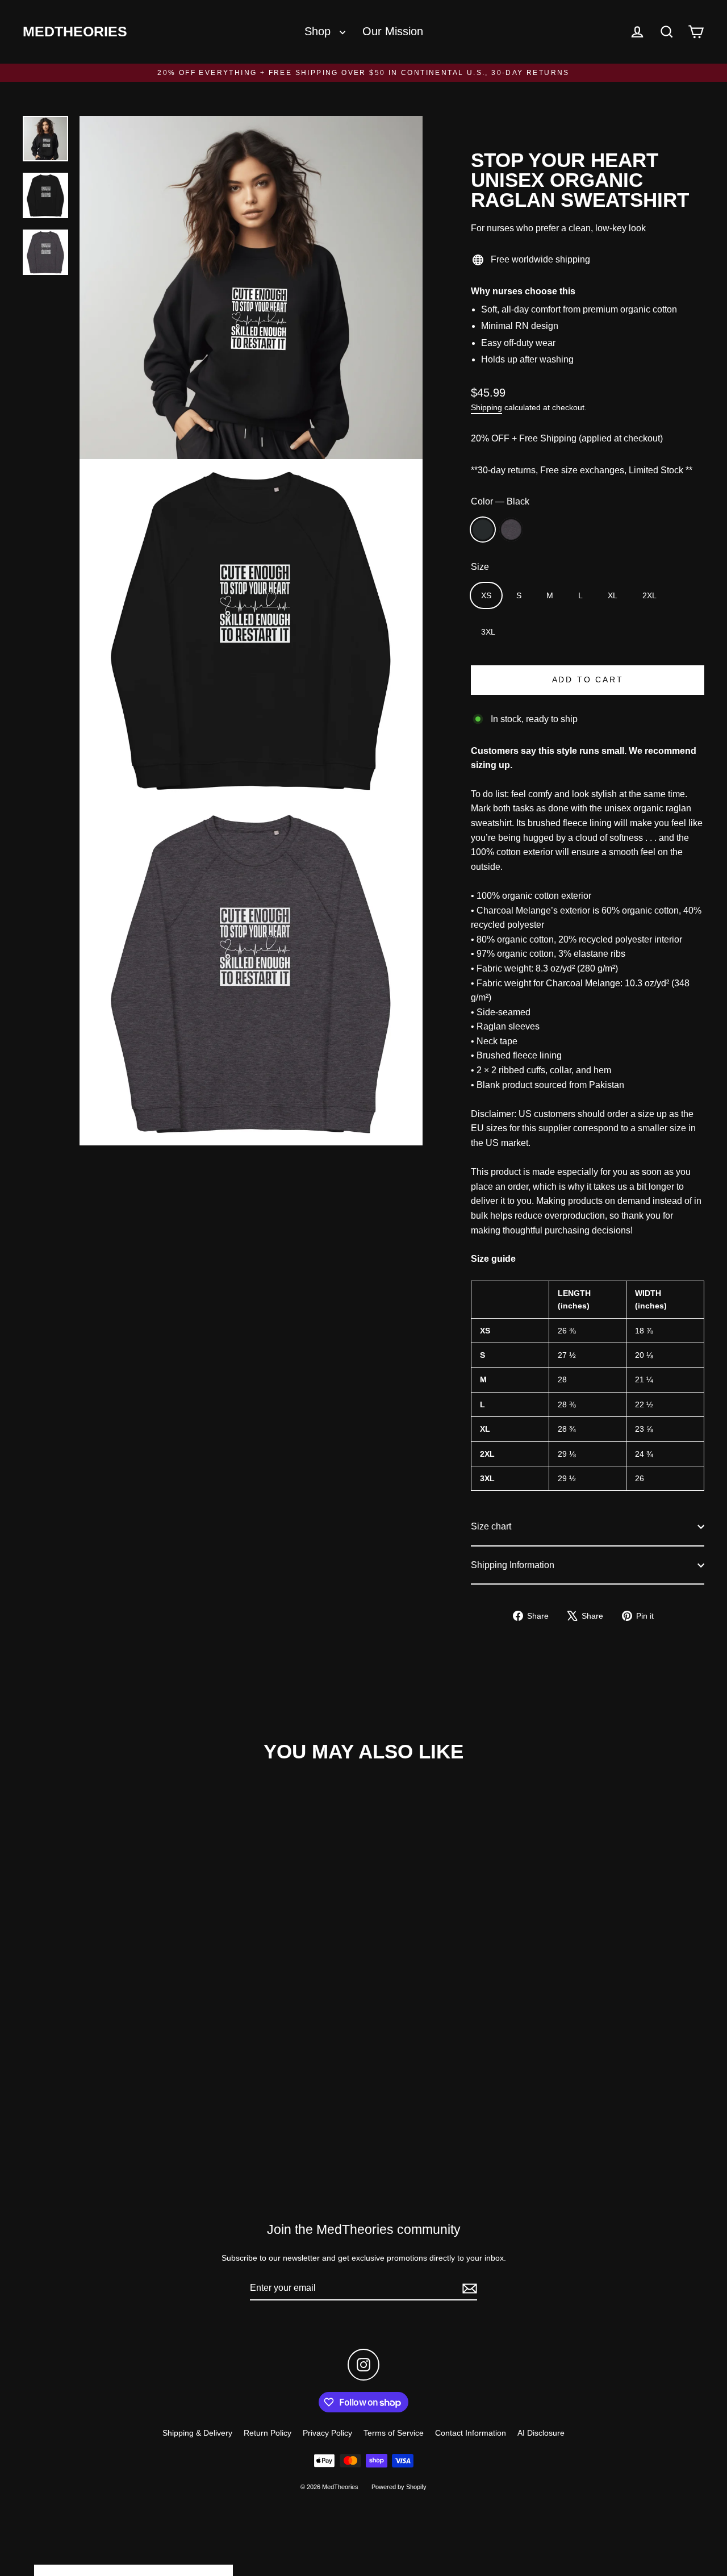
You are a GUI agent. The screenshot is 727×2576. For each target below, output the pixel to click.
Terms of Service (394, 2433)
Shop (319, 31)
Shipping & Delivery (197, 2433)
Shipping (486, 408)
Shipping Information (513, 1565)
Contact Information (471, 2433)
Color (500, 501)
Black (483, 530)
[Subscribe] (468, 2289)
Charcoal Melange (511, 530)
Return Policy (268, 2433)
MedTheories (75, 32)
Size (480, 567)
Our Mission (393, 31)
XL (613, 595)
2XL (649, 595)
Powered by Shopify (399, 2487)
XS (486, 595)
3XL (488, 632)
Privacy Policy (327, 2433)
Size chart (491, 1526)
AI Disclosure (541, 2433)
